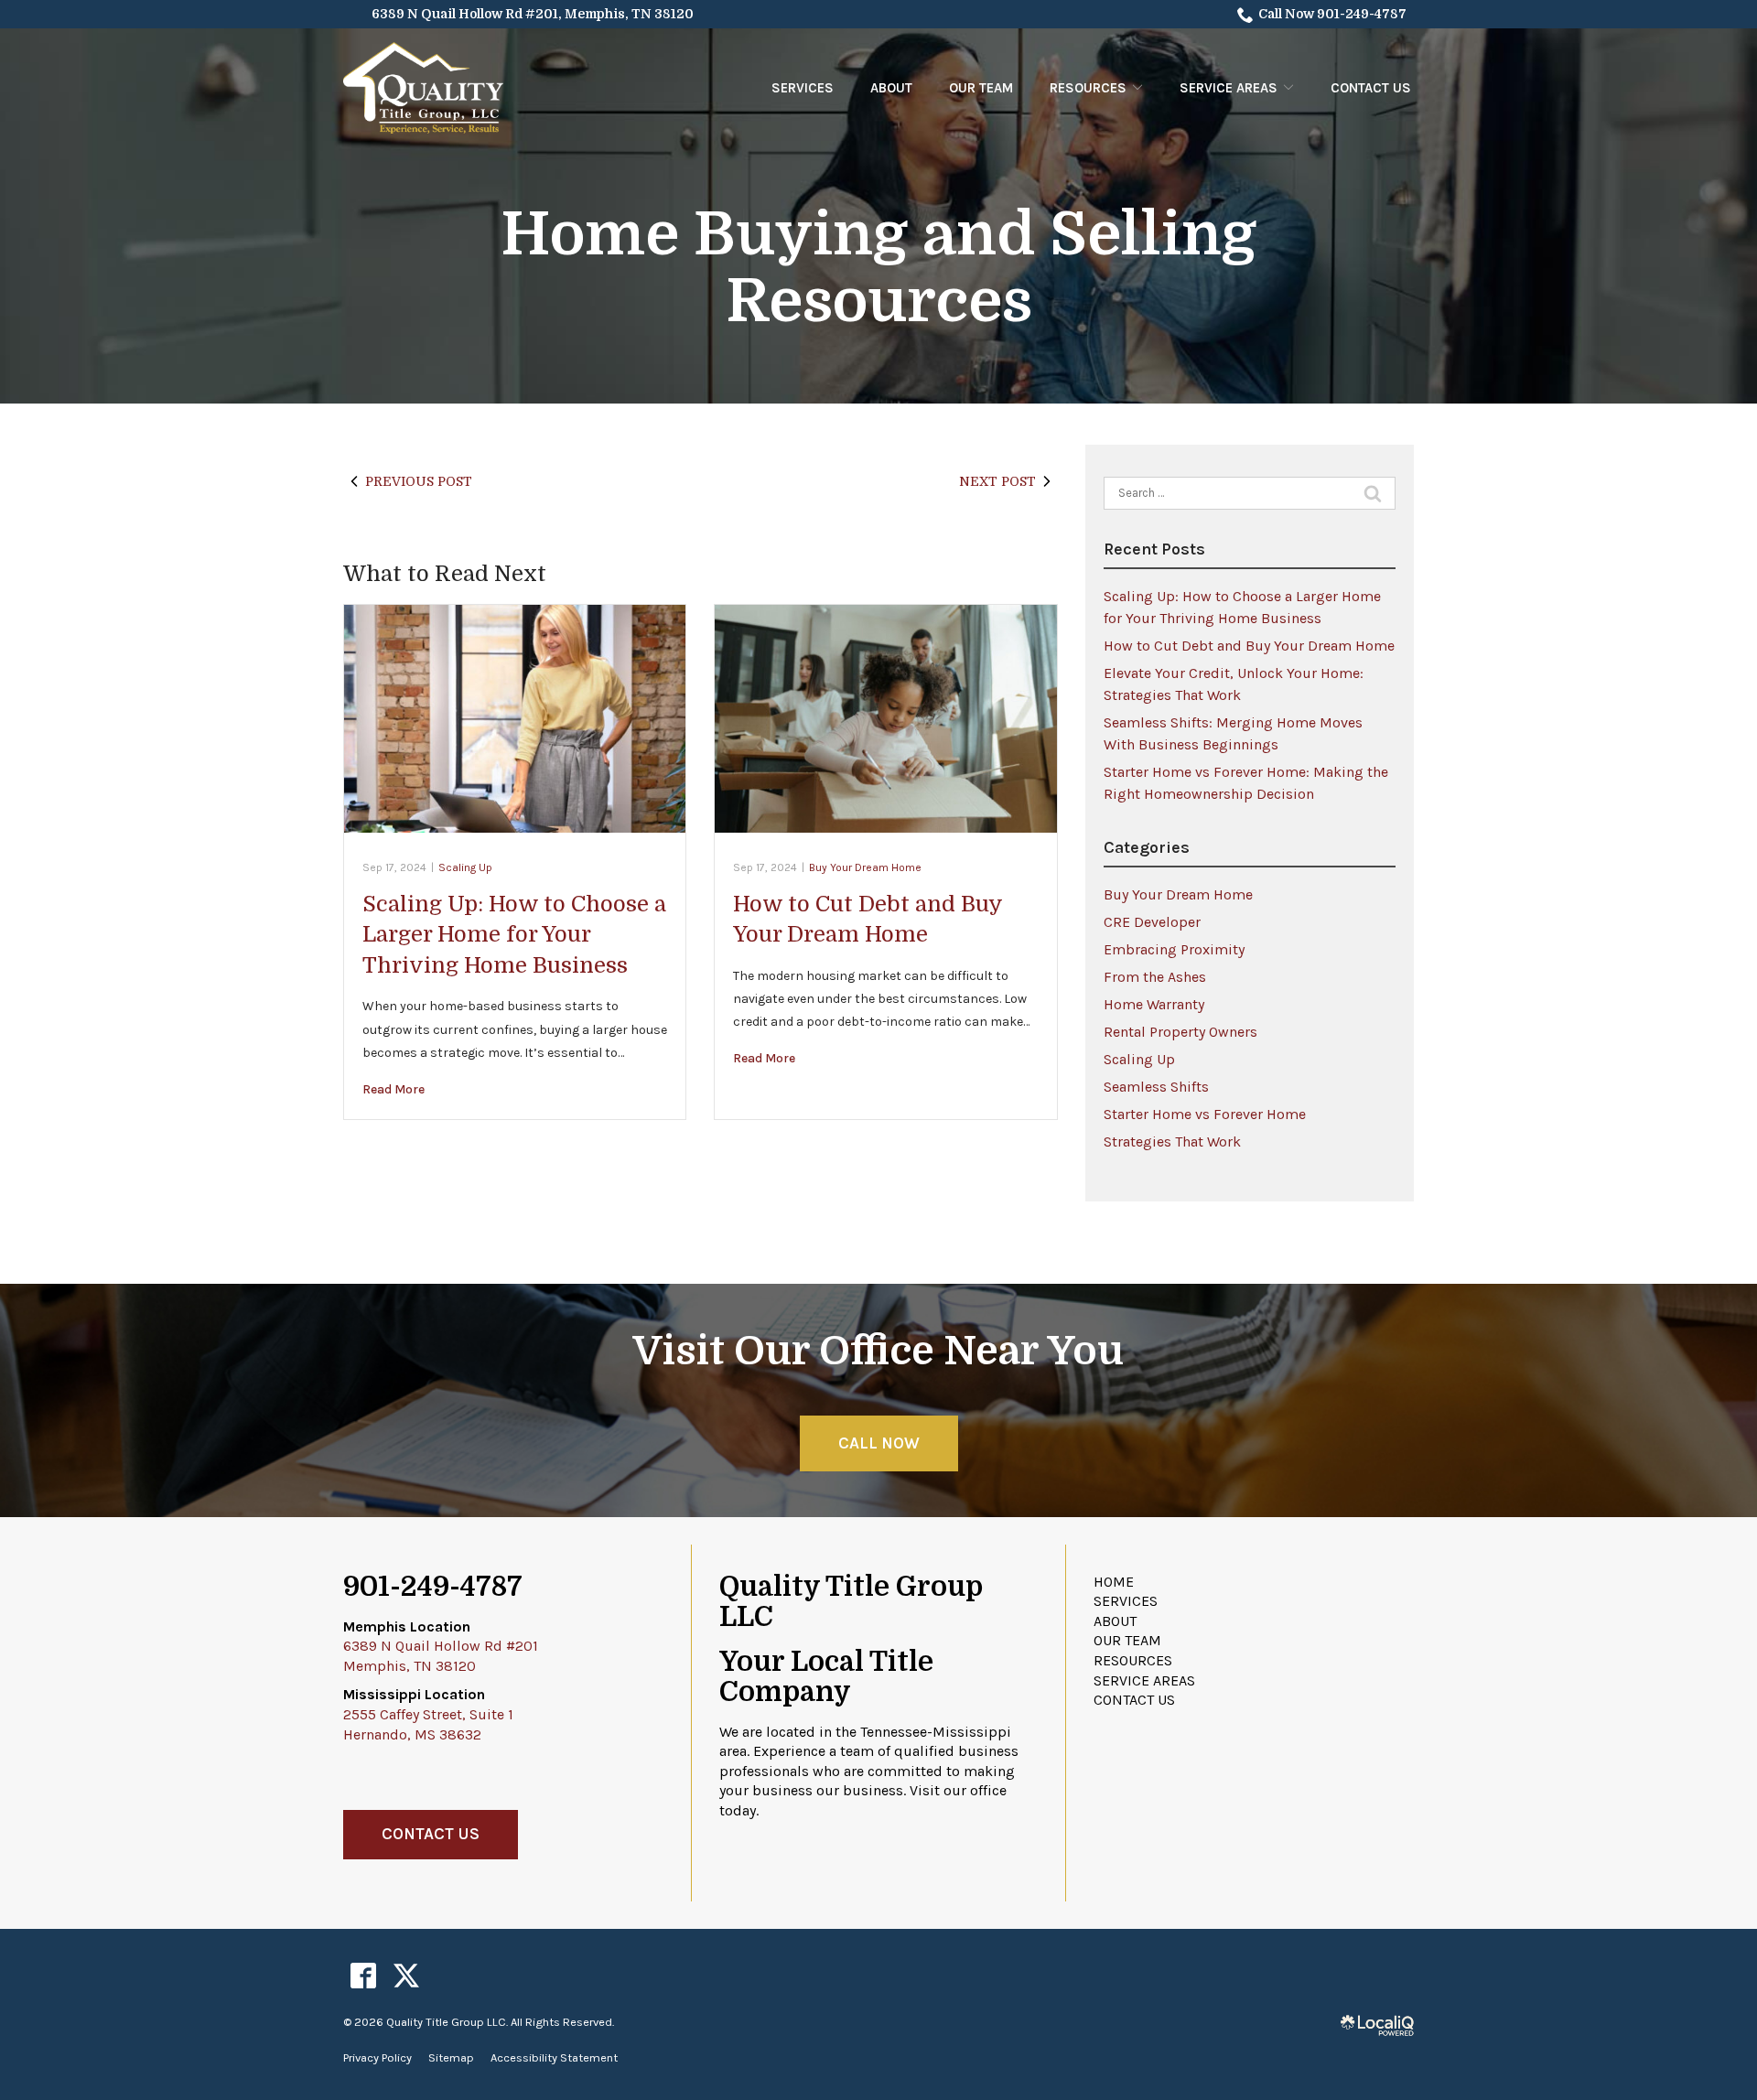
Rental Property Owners (1180, 1032)
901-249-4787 (433, 1587)
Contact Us (1371, 88)
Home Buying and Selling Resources (878, 269)
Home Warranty (1154, 1004)
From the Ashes (1155, 977)
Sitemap (451, 2057)
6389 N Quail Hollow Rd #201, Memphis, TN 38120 (533, 14)
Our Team (981, 88)
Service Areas (1229, 88)
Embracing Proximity (1174, 949)
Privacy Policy (377, 2057)
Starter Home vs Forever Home (1205, 1114)
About (891, 88)
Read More (393, 1089)
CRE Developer (1152, 922)
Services (803, 88)
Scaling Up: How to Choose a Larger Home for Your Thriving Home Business (514, 935)
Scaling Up (465, 867)
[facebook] (363, 1976)
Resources (1088, 88)
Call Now (879, 1443)
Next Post (997, 481)
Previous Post (419, 481)
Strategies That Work (1172, 1142)
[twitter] (406, 1976)
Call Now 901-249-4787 (1332, 14)
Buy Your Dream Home (865, 867)
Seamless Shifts (1156, 1087)
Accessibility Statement (554, 2057)
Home (1114, 1582)
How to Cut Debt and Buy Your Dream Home (1249, 646)
